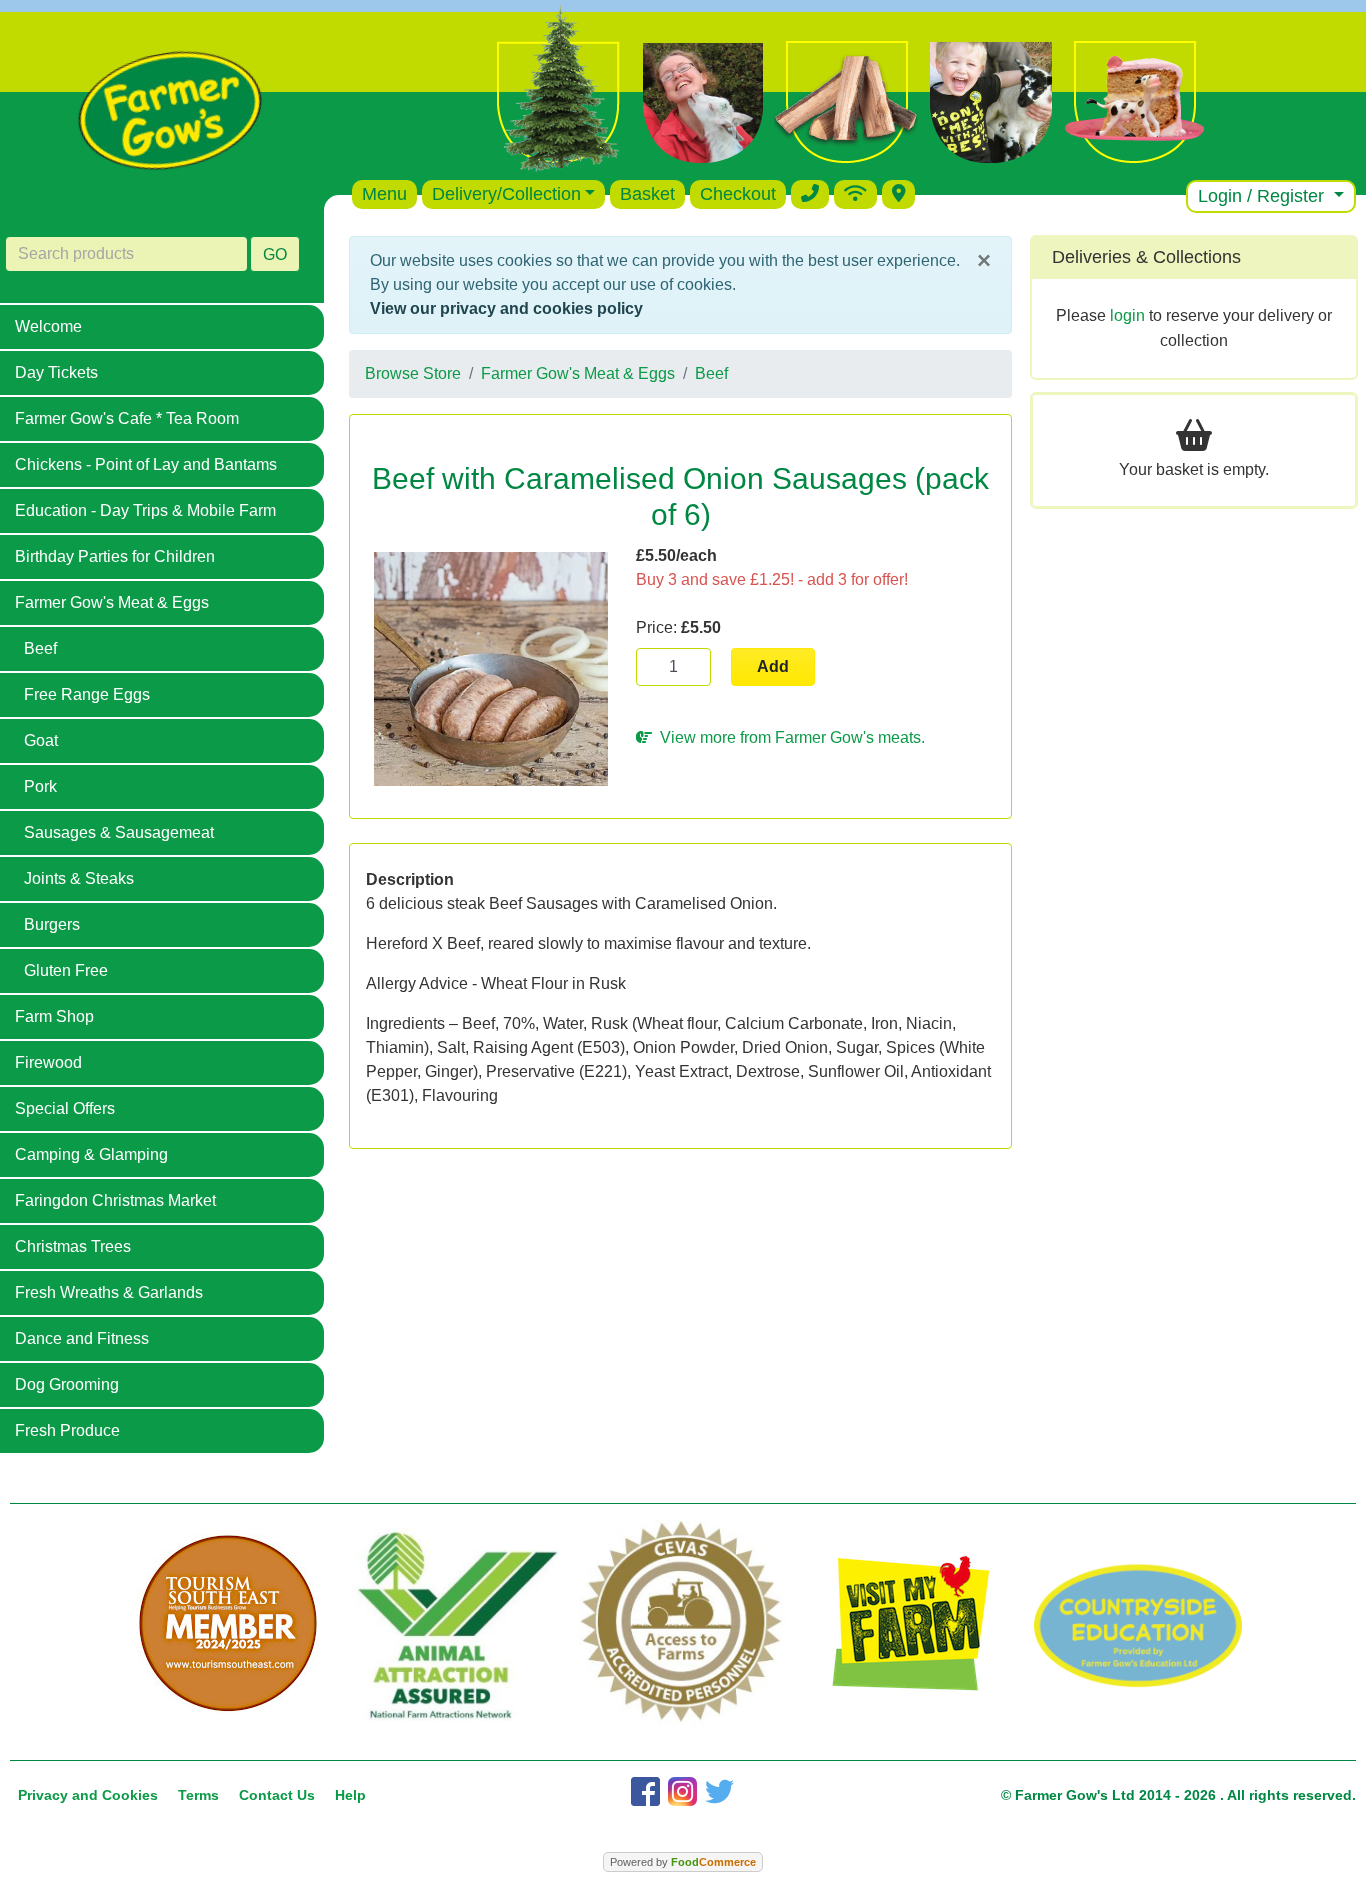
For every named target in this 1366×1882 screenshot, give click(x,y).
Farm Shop (54, 1016)
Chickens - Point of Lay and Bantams (146, 464)
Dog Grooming (67, 1384)
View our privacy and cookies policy (506, 308)
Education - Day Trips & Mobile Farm (145, 510)
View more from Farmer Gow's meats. (788, 737)
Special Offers (65, 1108)
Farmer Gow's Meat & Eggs (112, 602)
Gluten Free (66, 970)
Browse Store (413, 373)
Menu (384, 194)
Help (350, 1795)
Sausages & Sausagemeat (119, 832)
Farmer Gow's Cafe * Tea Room (127, 418)
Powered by (683, 1862)
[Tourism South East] (228, 1624)
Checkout (738, 194)
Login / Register (1263, 196)
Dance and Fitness (82, 1338)
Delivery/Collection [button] (506, 194)
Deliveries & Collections (1146, 257)
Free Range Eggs (87, 694)
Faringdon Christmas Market (115, 1200)
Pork (40, 786)
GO (275, 254)
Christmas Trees (73, 1246)
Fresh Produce (67, 1430)
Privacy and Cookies (88, 1795)
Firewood (48, 1062)
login (1127, 315)
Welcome (48, 326)
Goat (41, 740)
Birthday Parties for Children (115, 556)
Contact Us (277, 1795)
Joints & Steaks (79, 878)
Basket (647, 194)
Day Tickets (56, 372)
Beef (40, 648)
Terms (198, 1795)
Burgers (52, 924)
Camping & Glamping (91, 1154)
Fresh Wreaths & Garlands (109, 1292)
